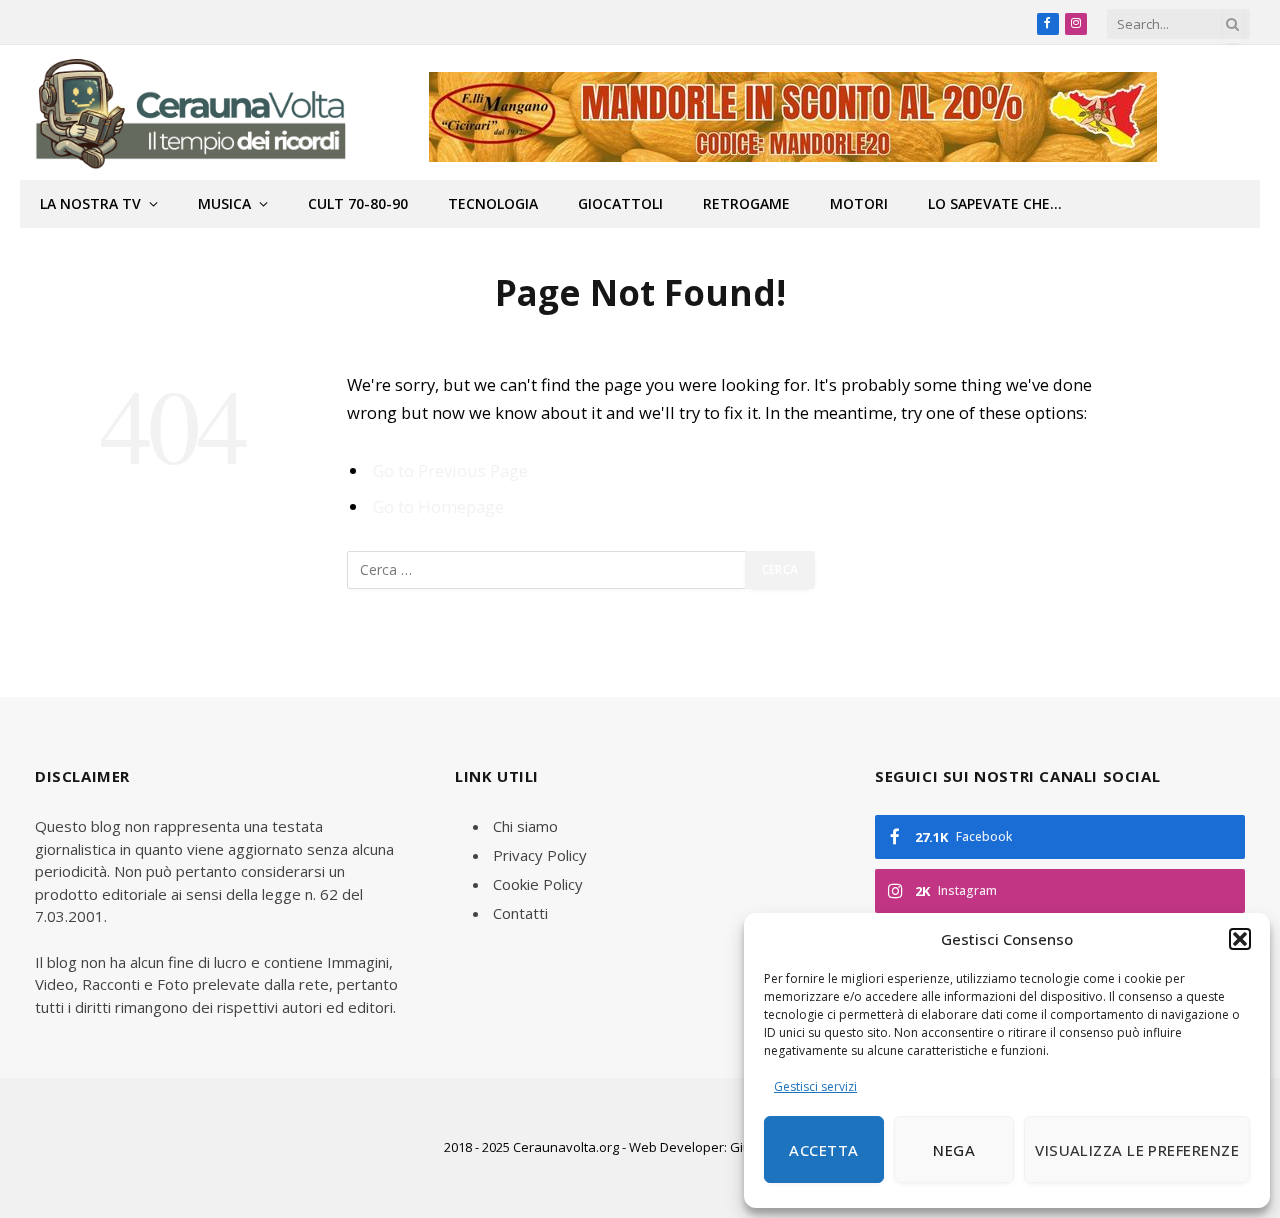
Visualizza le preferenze (1137, 1150)
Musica (224, 203)
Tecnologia (493, 203)
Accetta (823, 1150)
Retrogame (746, 203)
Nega (954, 1150)
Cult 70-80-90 (358, 203)
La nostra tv (90, 203)
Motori (859, 203)
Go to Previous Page (450, 470)
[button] (1240, 939)
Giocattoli (620, 203)
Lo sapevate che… (995, 203)
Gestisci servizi (815, 1086)
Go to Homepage (438, 506)
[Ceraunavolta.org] (189, 112)
